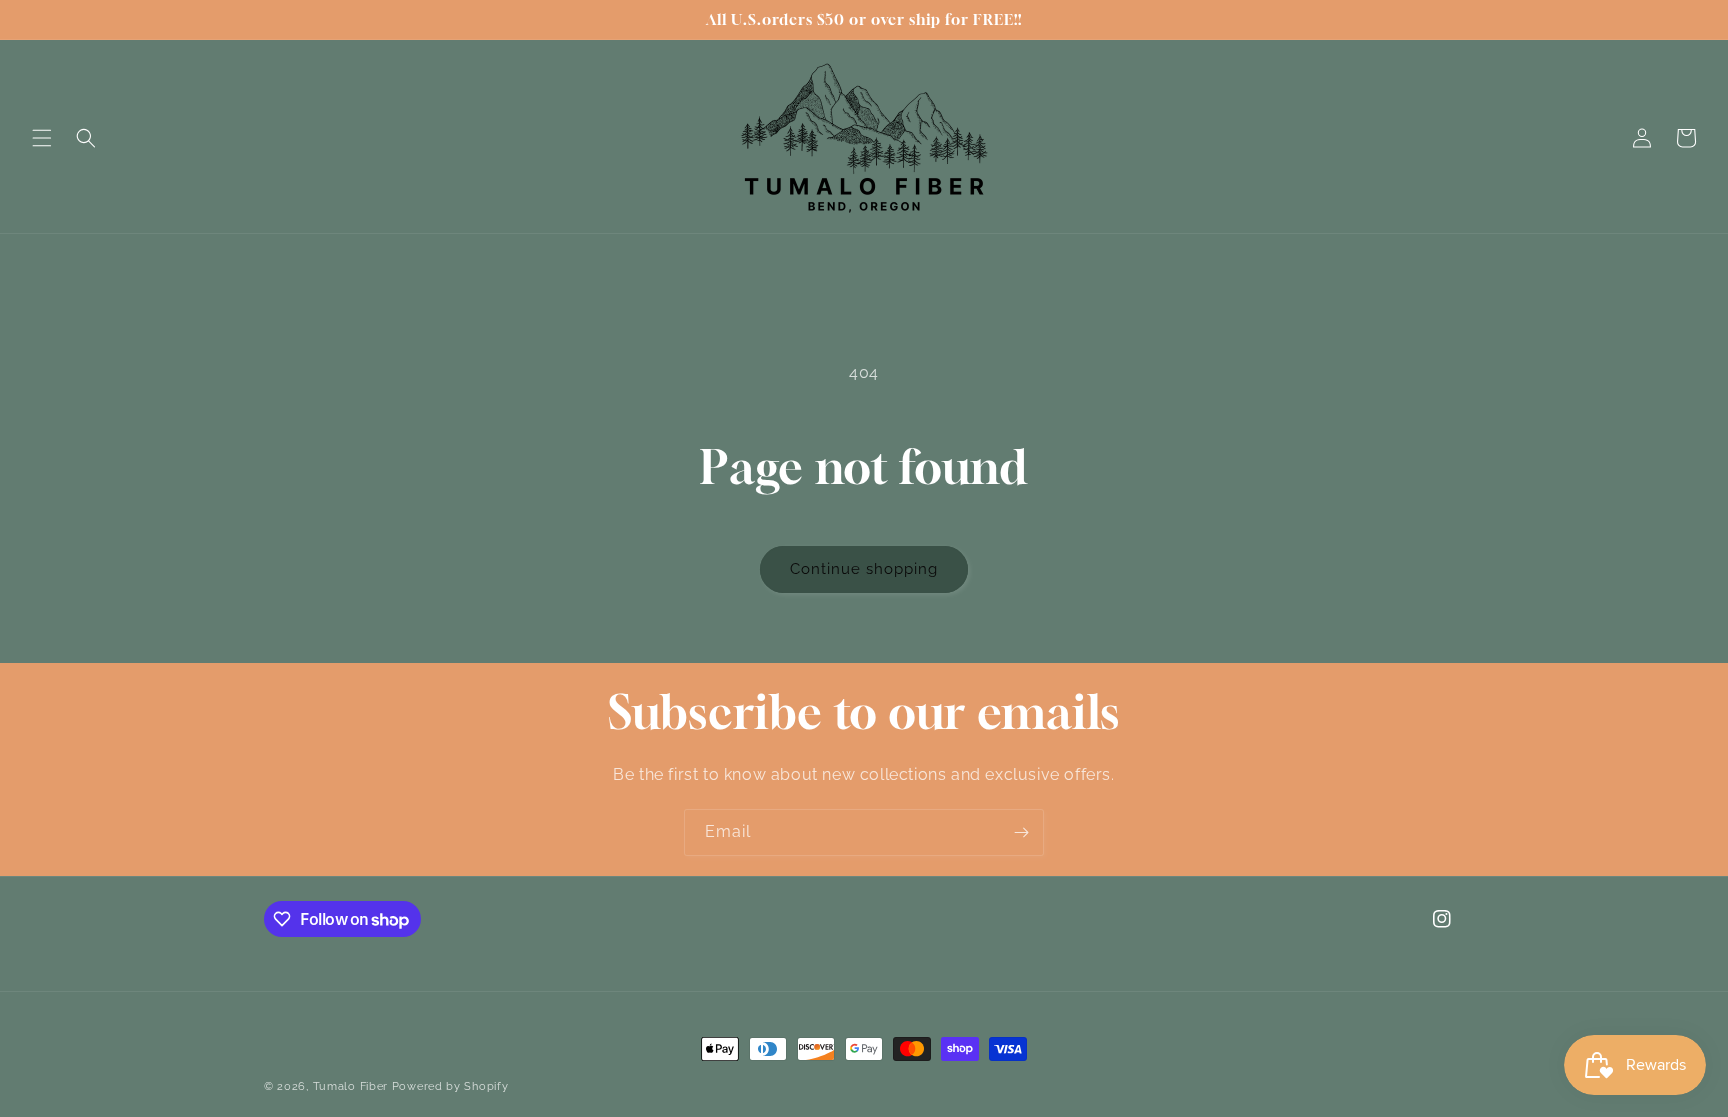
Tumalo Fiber (350, 1086)
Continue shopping (864, 569)
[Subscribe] (1021, 832)
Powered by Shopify (450, 1086)
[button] (42, 138)
